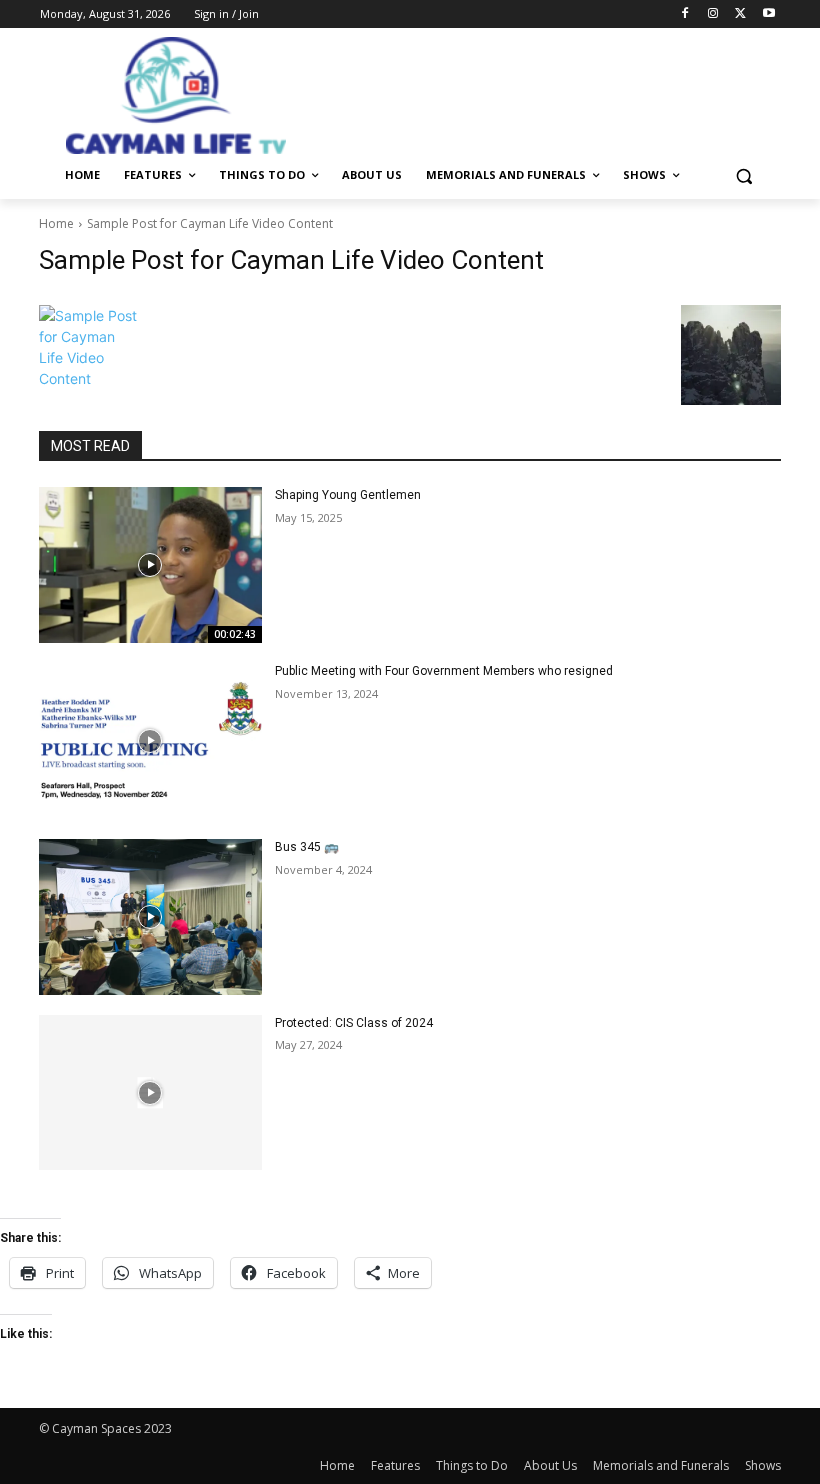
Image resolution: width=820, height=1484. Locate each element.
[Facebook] (685, 14)
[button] (743, 175)
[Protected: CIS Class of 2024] (150, 1093)
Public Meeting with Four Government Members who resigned (444, 671)
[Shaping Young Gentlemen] (150, 565)
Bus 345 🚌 (307, 847)
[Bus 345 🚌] (150, 917)
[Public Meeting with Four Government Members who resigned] (150, 741)
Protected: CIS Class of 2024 (354, 1023)
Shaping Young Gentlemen (348, 495)
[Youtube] (768, 14)
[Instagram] (713, 14)
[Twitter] (740, 14)
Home (56, 223)
